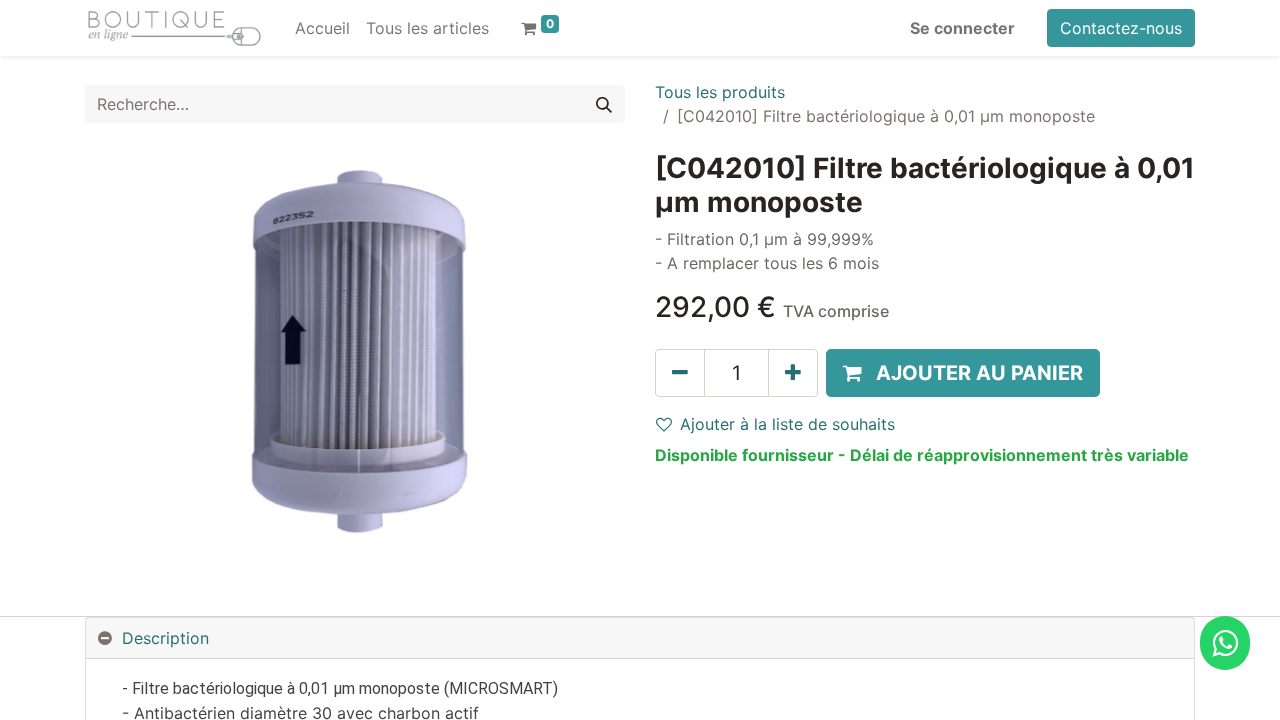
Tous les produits (720, 92)
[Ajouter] (793, 373)
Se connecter (962, 28)
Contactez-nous (1121, 28)
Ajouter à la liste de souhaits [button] (787, 424)
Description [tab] (165, 638)
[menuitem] (322, 28)
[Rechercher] (604, 104)
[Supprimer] (680, 373)
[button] (963, 373)
